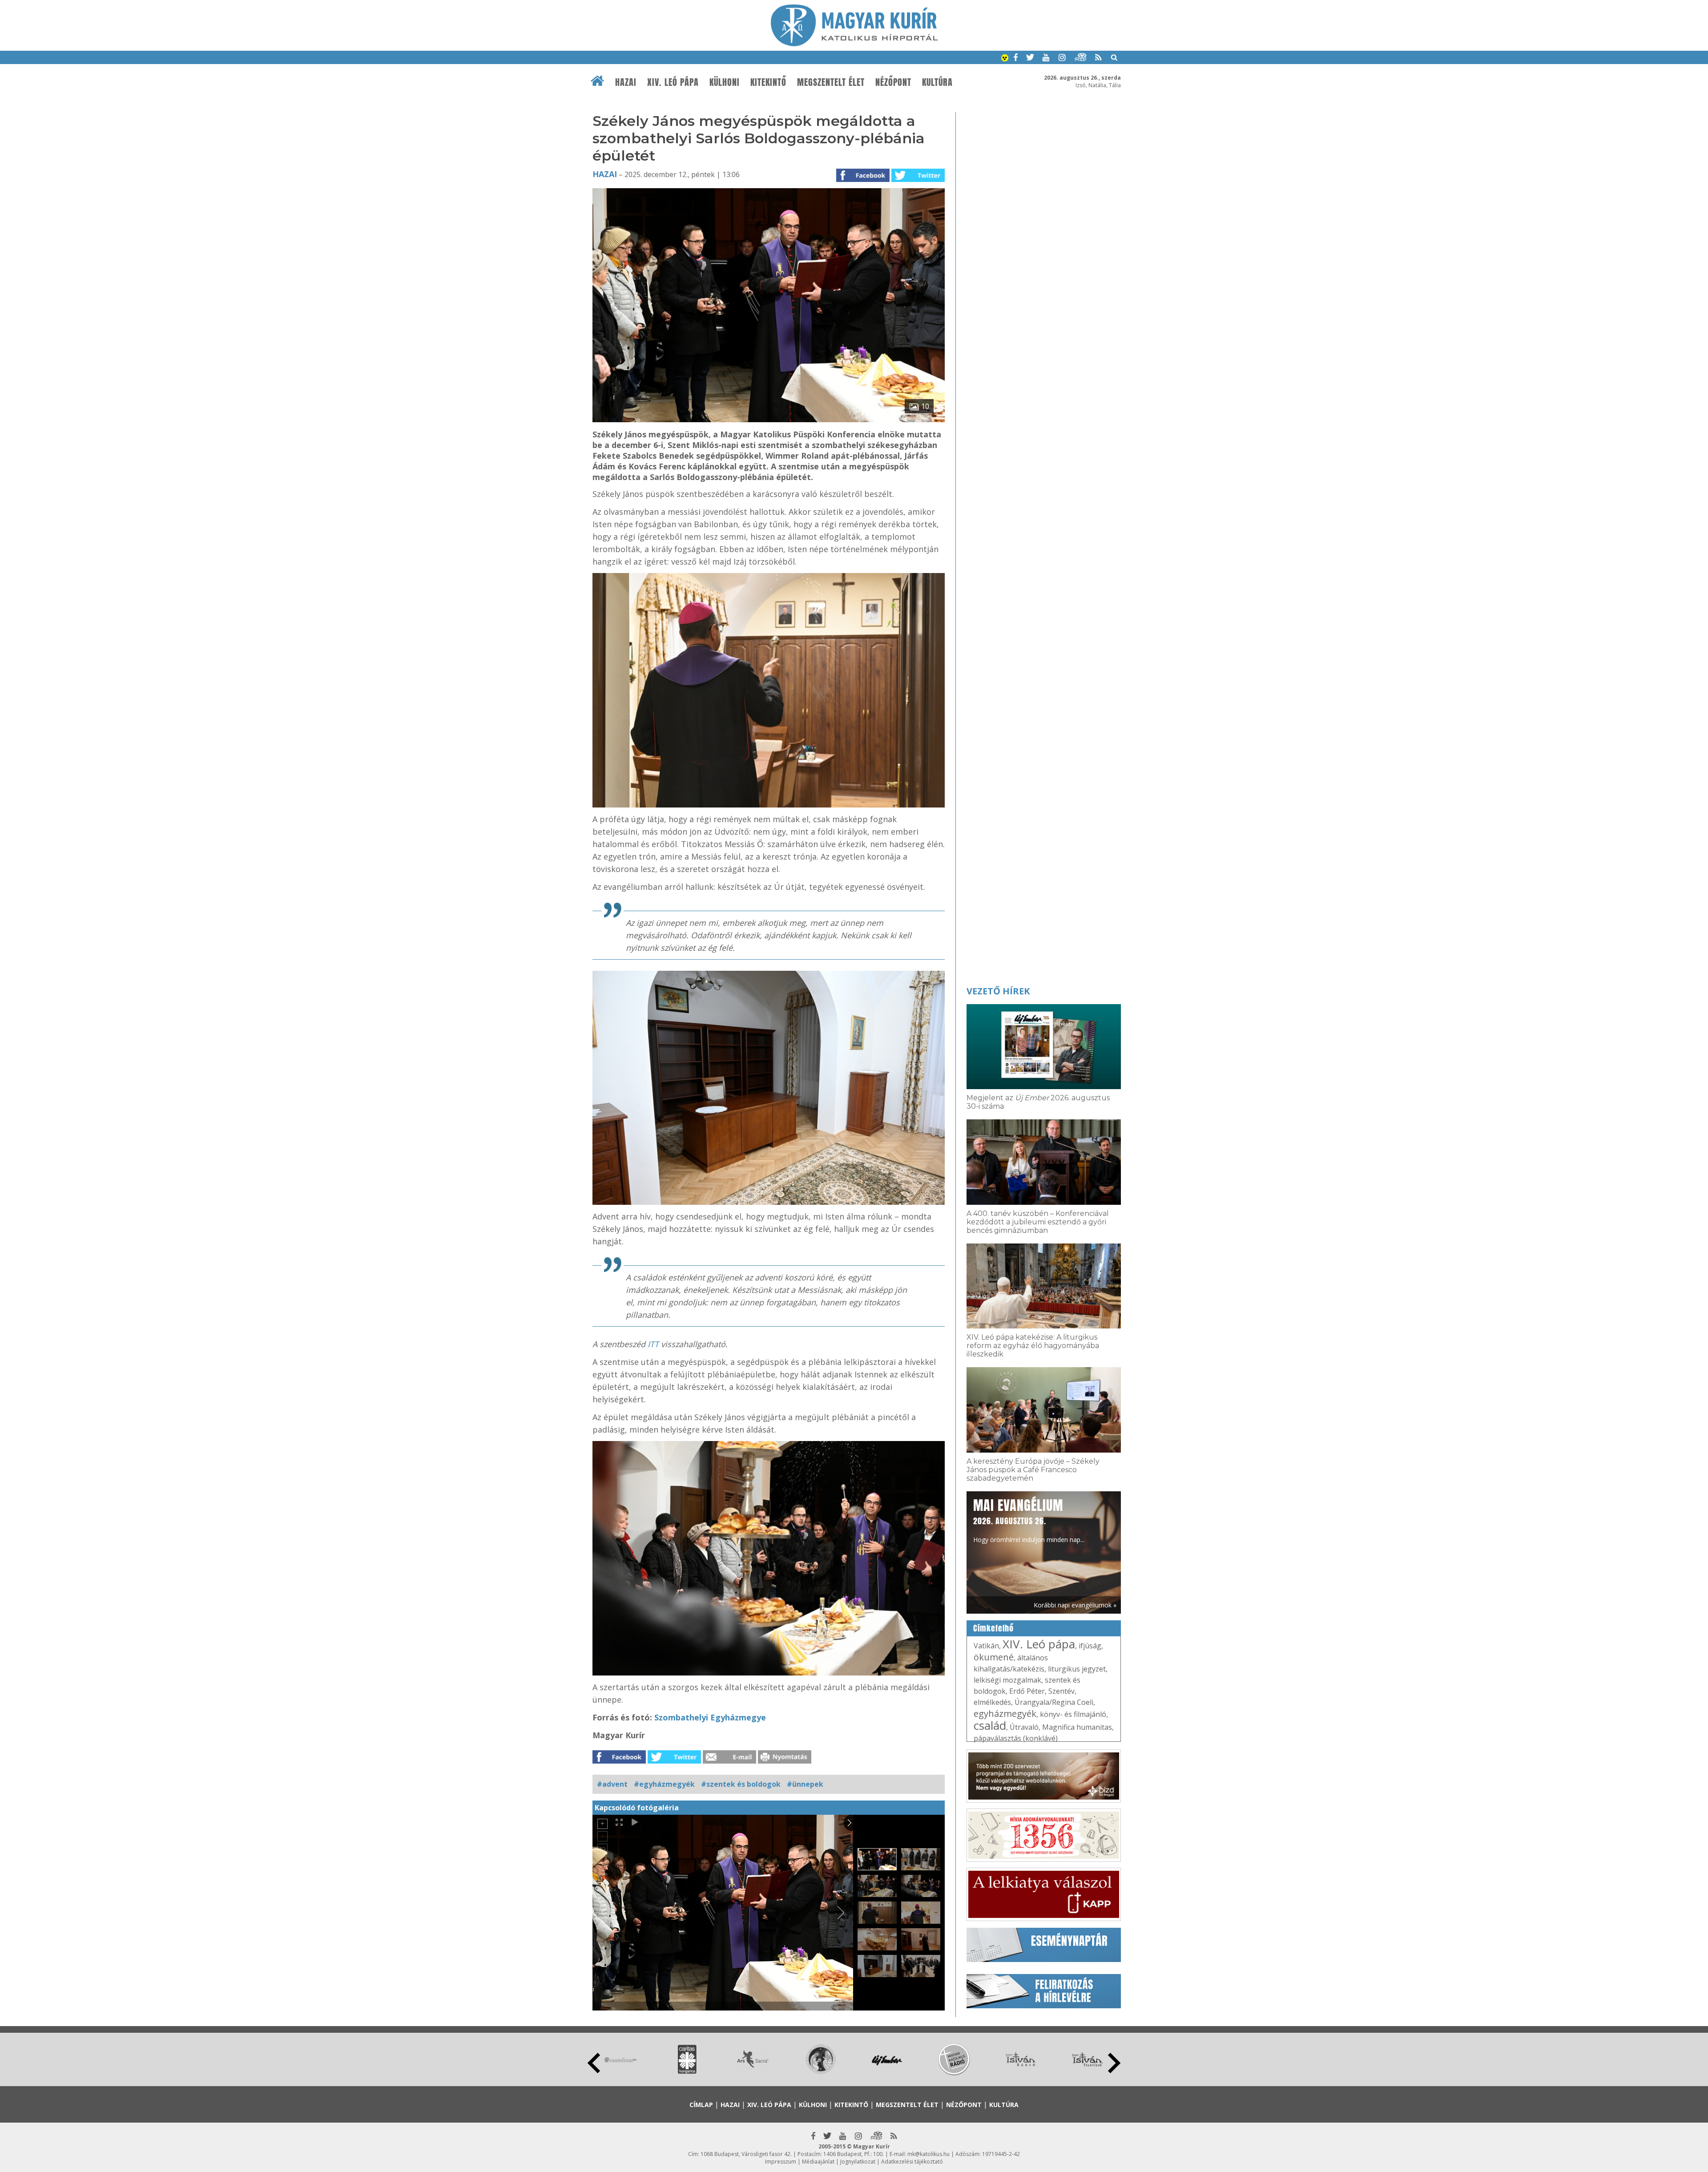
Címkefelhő (993, 1628)
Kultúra (937, 82)
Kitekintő (768, 82)
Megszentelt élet (831, 82)
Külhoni (725, 82)
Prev (594, 2063)
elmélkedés (992, 1702)
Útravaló (1024, 1727)
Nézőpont (893, 82)
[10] (769, 420)
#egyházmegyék (664, 1784)
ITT (654, 1344)
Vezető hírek (998, 991)
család (990, 1725)
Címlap (701, 2105)
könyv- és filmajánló (1073, 1714)
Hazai (626, 82)
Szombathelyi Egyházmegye (710, 1717)
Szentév (1061, 1691)
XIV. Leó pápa (673, 82)
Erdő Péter (1027, 1691)
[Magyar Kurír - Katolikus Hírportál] (854, 44)
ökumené (994, 1657)
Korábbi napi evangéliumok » (1075, 1605)
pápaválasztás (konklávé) (1016, 1738)
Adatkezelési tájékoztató (912, 2162)
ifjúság (1090, 1646)
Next (1114, 2063)
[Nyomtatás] (785, 1761)
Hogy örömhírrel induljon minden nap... (1029, 1520)
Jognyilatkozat (858, 2162)
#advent (612, 1784)
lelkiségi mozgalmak (1007, 1680)
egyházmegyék (1005, 1714)
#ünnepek (805, 1784)
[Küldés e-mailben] (729, 1761)
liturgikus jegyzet (1077, 1669)
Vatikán (986, 1646)
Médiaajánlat (818, 2162)
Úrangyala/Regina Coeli (1054, 1702)
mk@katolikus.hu (929, 2154)
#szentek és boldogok (741, 1784)
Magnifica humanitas (1077, 1727)
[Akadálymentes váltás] (1005, 59)
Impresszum (781, 2162)
